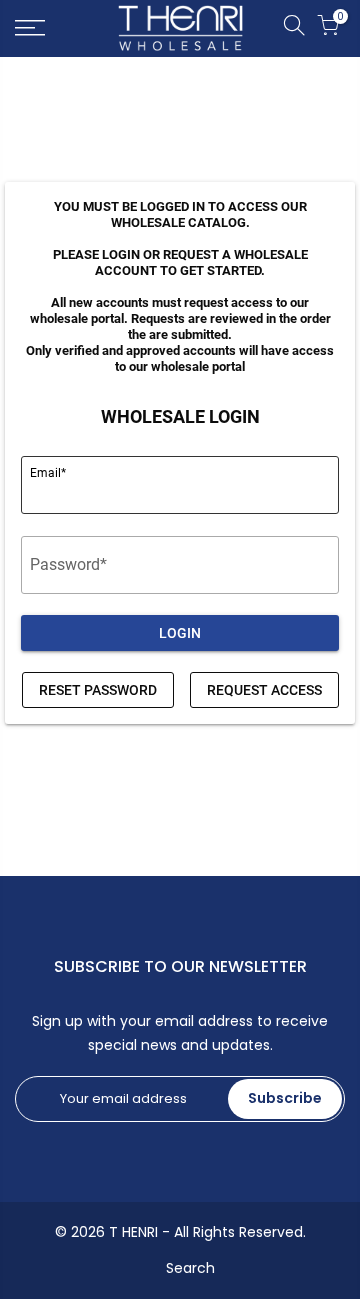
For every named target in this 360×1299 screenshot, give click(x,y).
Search (190, 1268)
